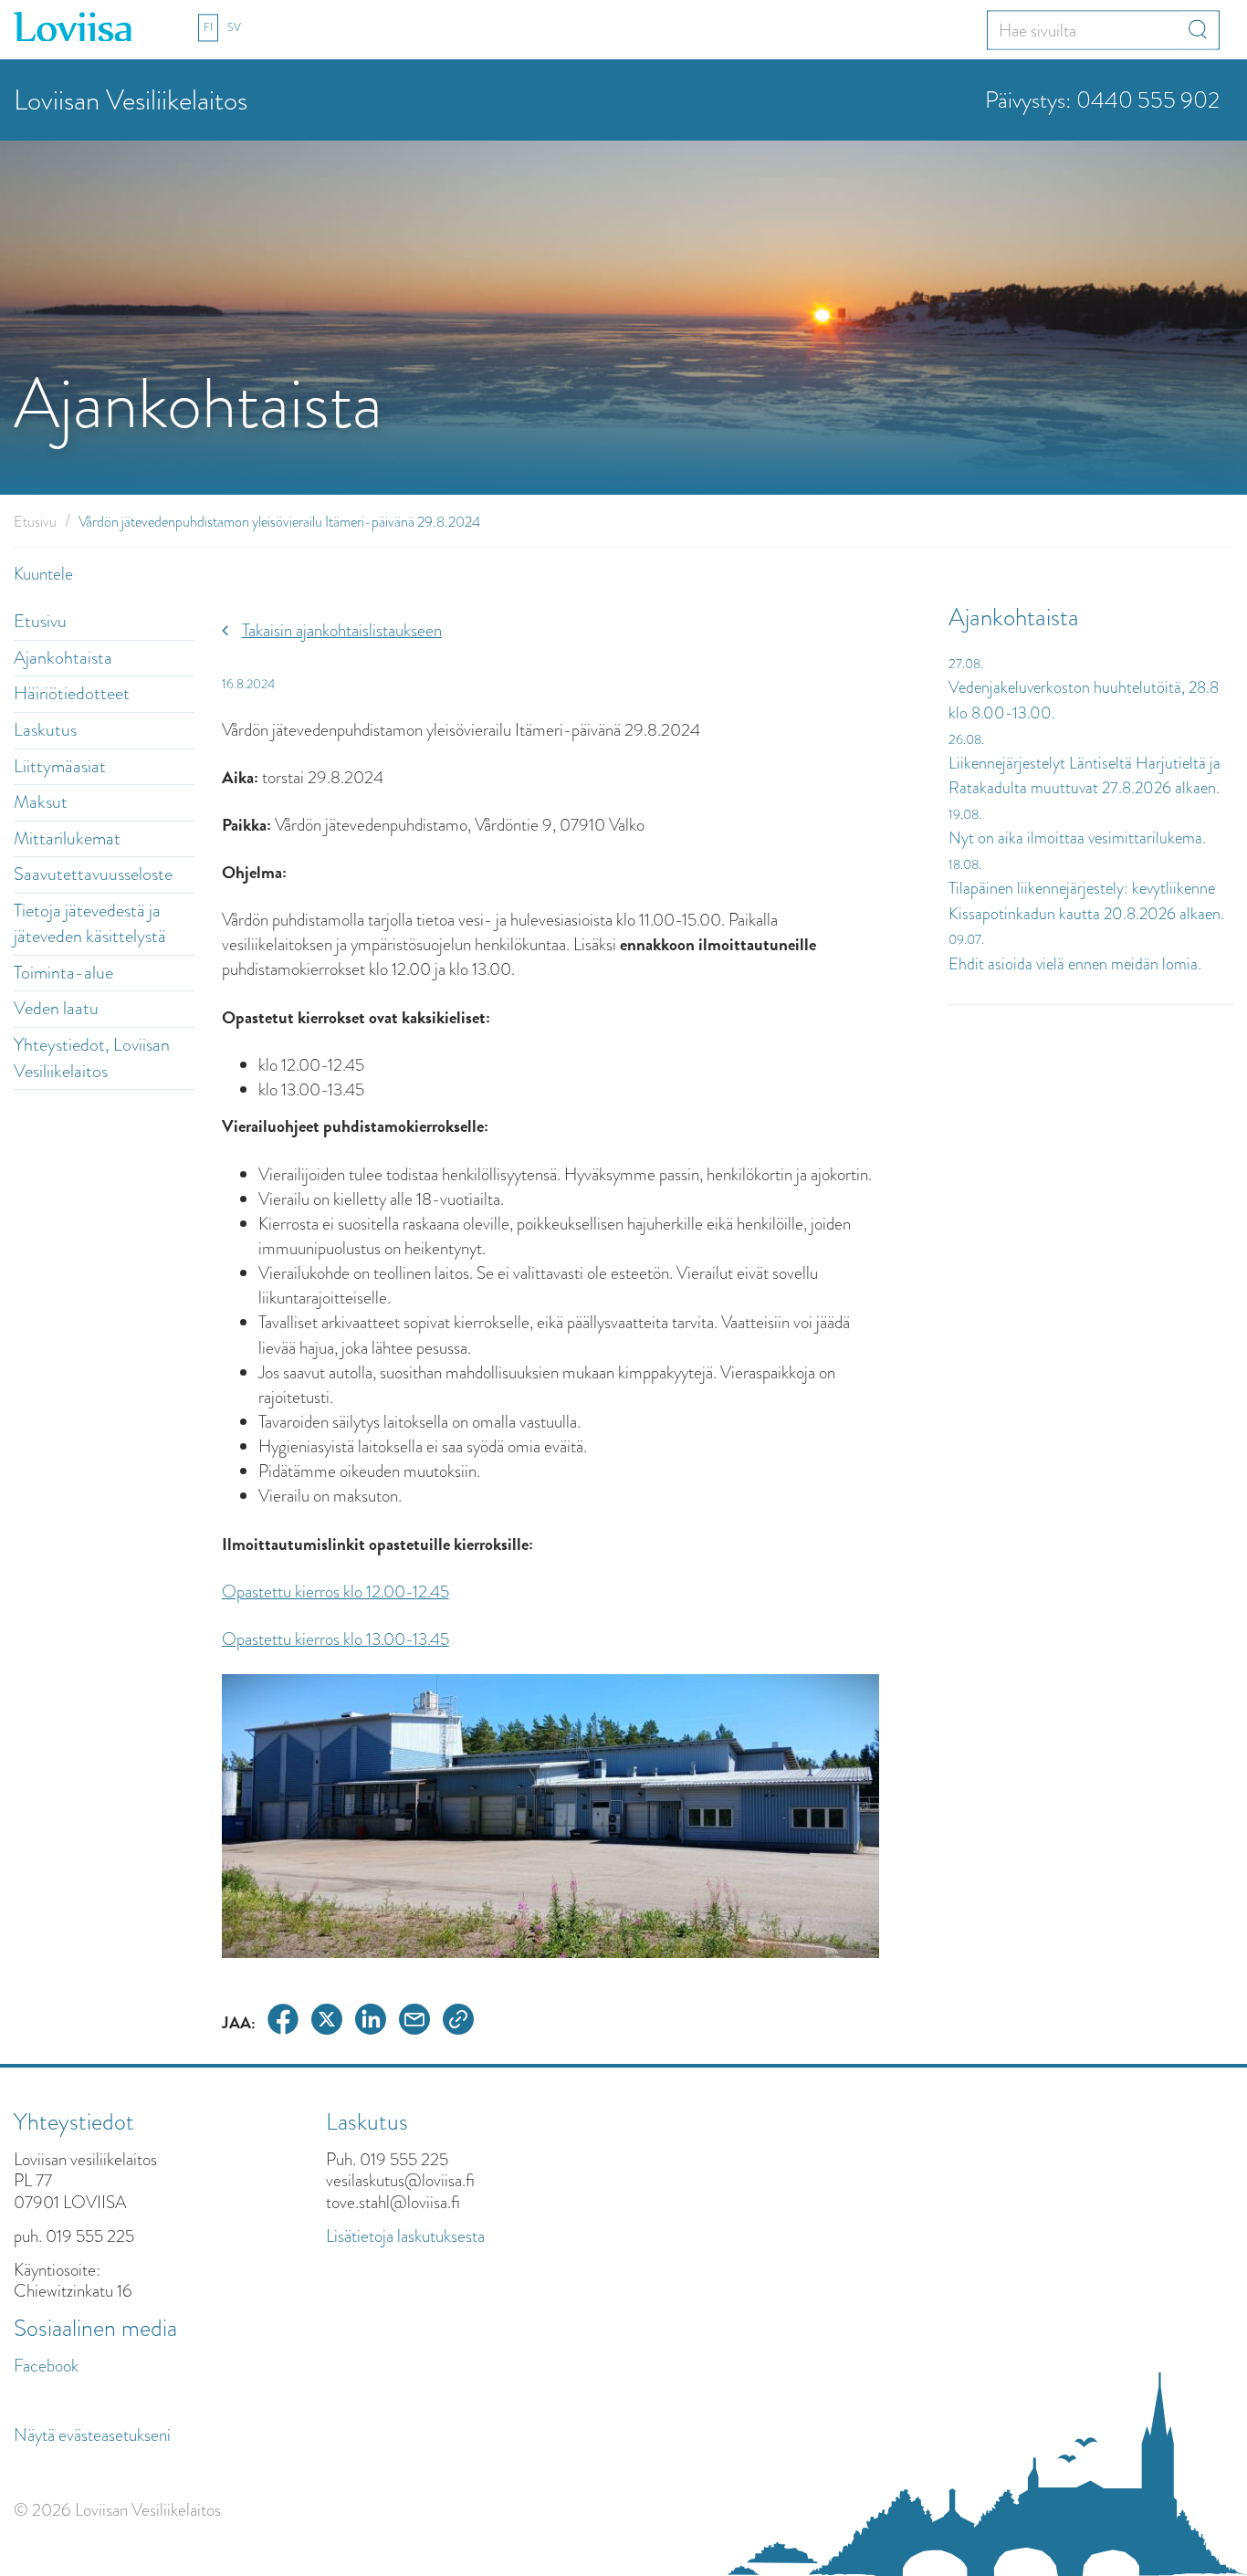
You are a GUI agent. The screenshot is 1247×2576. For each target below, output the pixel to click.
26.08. (966, 739)
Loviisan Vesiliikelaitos (131, 100)
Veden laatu (56, 1008)
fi (208, 27)
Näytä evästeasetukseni (92, 2435)
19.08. (965, 814)
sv (234, 27)
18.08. (965, 864)
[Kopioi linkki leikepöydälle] (458, 2022)
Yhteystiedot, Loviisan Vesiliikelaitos (92, 1058)
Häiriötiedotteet (72, 693)
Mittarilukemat (67, 838)
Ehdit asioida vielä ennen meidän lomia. (1075, 964)
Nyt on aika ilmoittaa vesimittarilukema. (1077, 838)
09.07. (966, 939)
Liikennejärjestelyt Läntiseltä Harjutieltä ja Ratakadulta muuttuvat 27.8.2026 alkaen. (1085, 776)
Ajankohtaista (63, 658)
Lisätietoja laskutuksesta (405, 2236)
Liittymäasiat (60, 766)
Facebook (46, 2366)
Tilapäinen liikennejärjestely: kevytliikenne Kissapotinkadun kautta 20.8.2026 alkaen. (1086, 901)
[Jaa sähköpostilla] (414, 2022)
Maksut (41, 802)
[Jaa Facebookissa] (283, 2022)
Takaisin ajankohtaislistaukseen (342, 630)
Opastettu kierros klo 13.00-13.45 (335, 1639)
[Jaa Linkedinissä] (371, 2022)
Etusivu (35, 522)
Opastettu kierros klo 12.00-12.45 (335, 1592)
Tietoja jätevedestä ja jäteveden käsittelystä (90, 924)
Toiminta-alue (63, 973)
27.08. (966, 664)
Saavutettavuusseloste (93, 874)
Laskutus (45, 730)
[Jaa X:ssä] (327, 2022)
